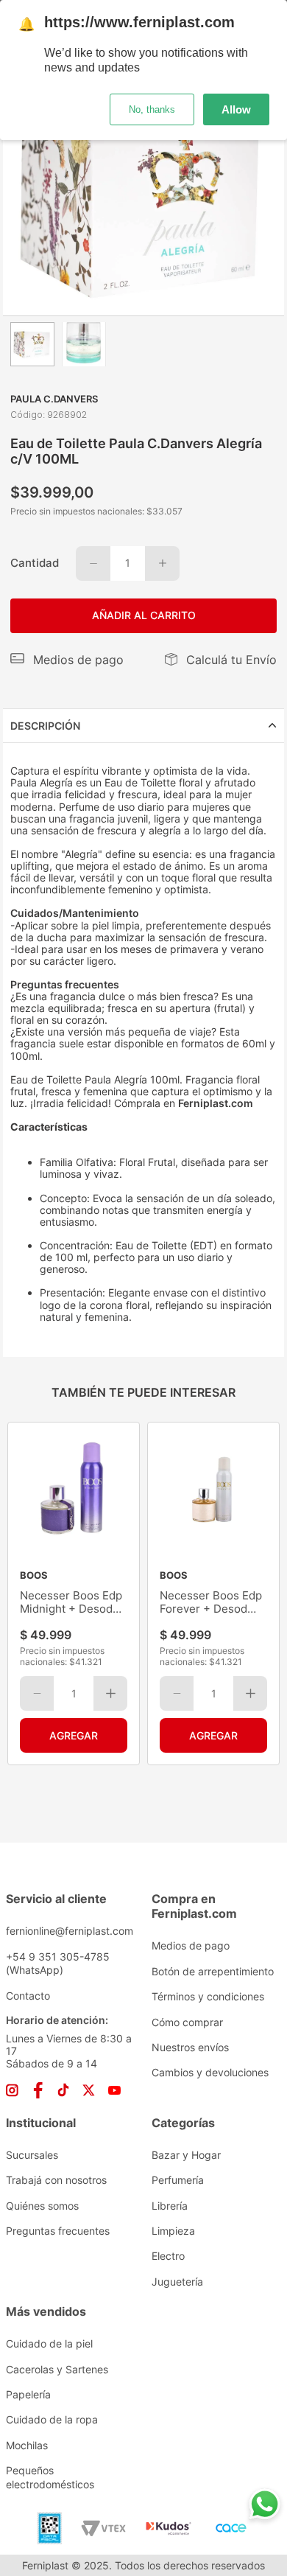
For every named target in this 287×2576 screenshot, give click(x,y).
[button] (67, 660)
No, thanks (152, 109)
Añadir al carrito (144, 615)
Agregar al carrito (74, 1735)
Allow (236, 109)
